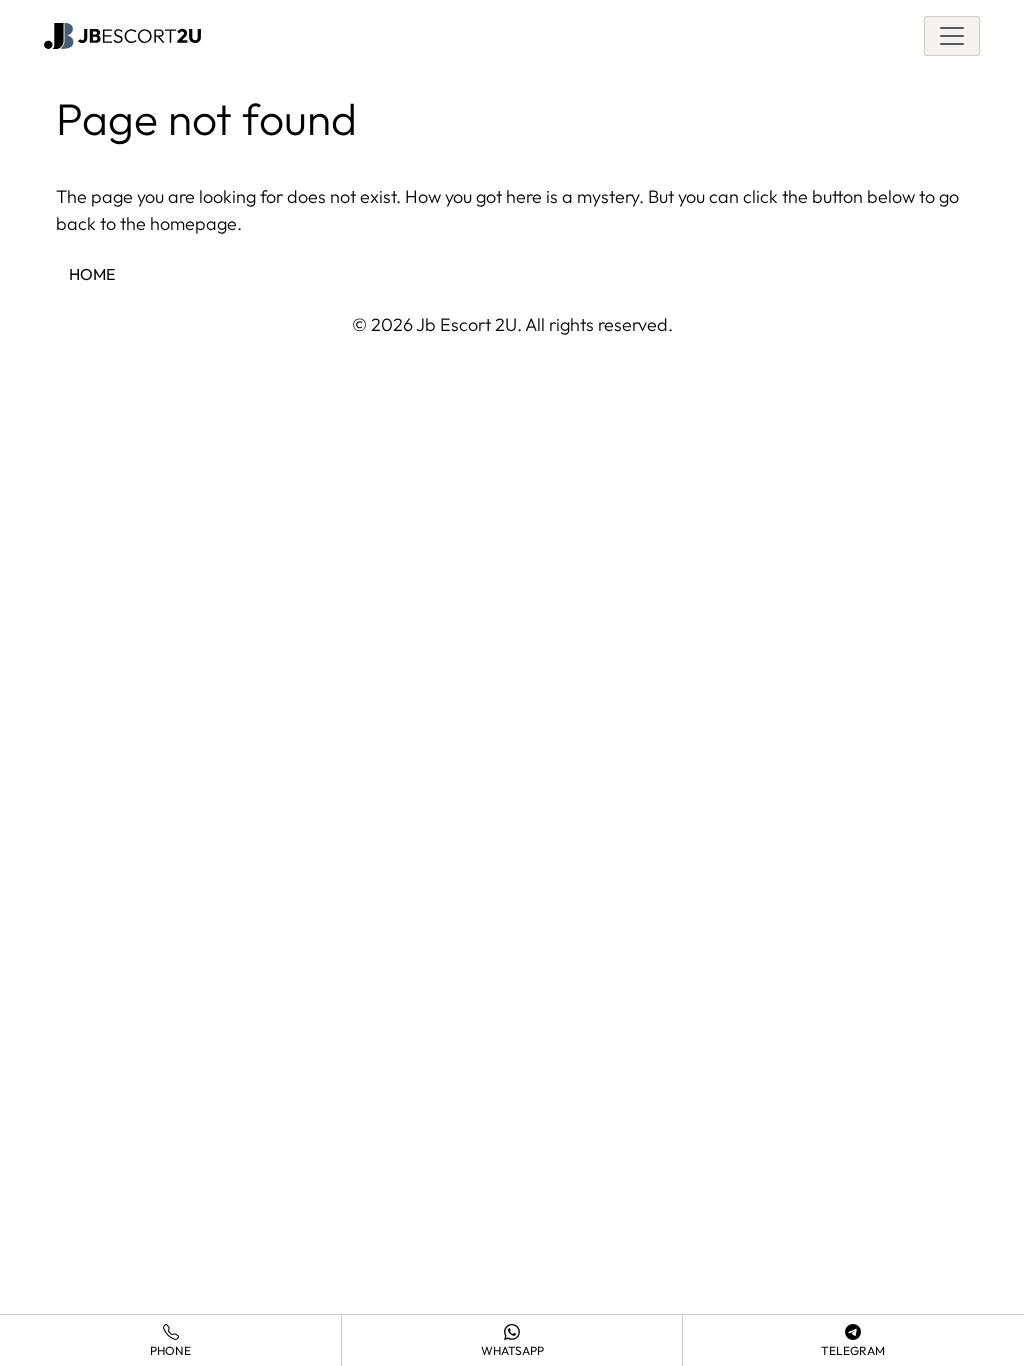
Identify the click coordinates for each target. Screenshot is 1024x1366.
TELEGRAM (853, 1350)
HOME (92, 274)
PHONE (170, 1350)
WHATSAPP (512, 1350)
